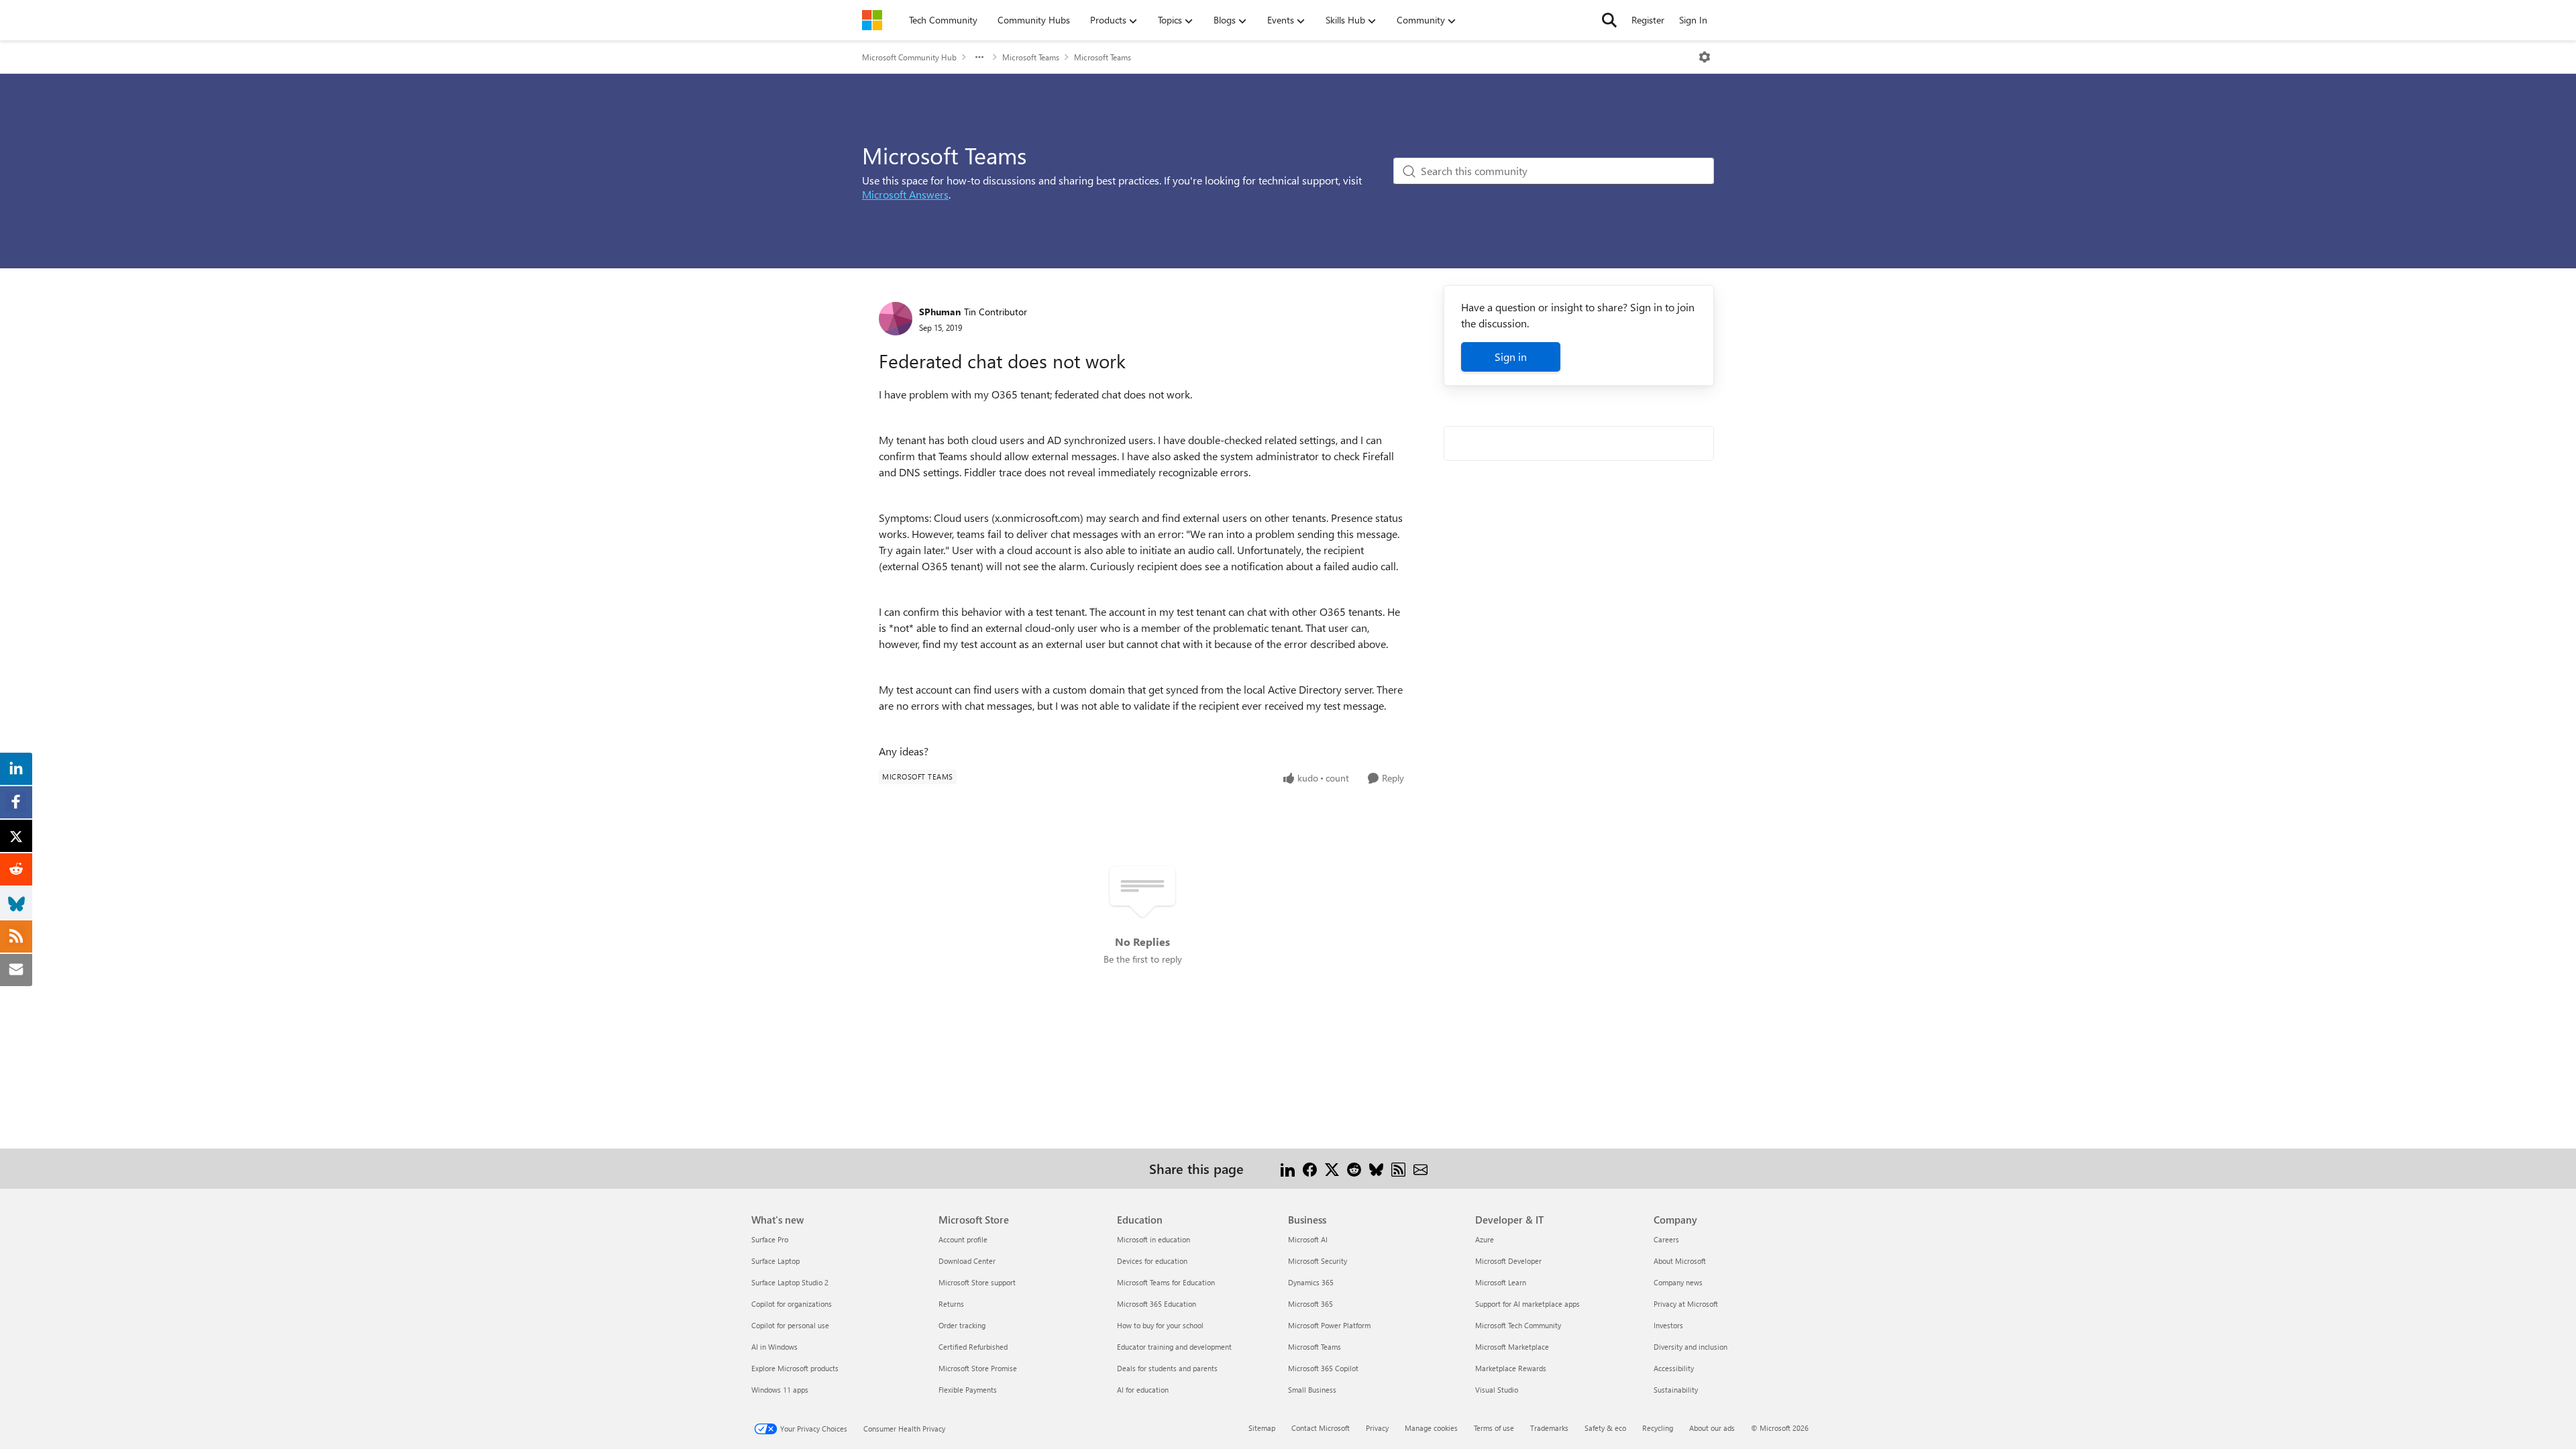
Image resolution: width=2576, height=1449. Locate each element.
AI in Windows (774, 1347)
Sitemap (1262, 1428)
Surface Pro (770, 1239)
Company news (1678, 1282)
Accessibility (1674, 1368)
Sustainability (1676, 1390)
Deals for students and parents (1167, 1368)
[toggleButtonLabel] (1705, 57)
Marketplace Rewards (1511, 1368)
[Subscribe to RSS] (1398, 1168)
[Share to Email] (1420, 1168)
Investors (1668, 1325)
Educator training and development (1174, 1347)
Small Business (1312, 1390)
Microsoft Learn (1501, 1282)
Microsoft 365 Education (1157, 1304)
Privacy (1377, 1428)
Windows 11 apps (780, 1390)
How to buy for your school (1160, 1325)
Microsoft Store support (977, 1282)
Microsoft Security (1318, 1261)
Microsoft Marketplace (1512, 1347)
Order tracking (962, 1325)
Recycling (1658, 1428)
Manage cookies (1431, 1428)
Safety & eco (1605, 1428)
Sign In (1693, 20)
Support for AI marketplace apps (1527, 1304)
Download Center (967, 1261)
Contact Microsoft (1321, 1428)
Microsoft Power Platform (1329, 1325)
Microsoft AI (1308, 1239)
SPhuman (940, 312)
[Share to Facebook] (1310, 1168)
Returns (951, 1304)
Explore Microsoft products (795, 1368)
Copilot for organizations (792, 1304)
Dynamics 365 (1311, 1282)
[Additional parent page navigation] (979, 57)
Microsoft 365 (1310, 1304)
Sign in (1511, 357)
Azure (1485, 1239)
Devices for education (1152, 1261)
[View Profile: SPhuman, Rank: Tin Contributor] (896, 319)
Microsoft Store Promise (978, 1368)
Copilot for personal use (790, 1325)
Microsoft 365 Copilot (1323, 1368)
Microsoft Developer (1508, 1261)
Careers (1666, 1239)
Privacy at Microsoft (1686, 1304)
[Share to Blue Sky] (1376, 1168)
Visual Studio (1497, 1390)
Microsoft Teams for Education (1166, 1282)
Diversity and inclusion (1690, 1347)
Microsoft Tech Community (1518, 1325)
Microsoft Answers (905, 194)
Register (1648, 20)
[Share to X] (1332, 1168)
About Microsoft (1680, 1261)
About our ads (1712, 1428)
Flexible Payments (968, 1390)
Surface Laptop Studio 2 (790, 1282)
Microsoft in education (1153, 1239)
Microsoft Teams (1031, 57)
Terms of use (1494, 1428)
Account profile (963, 1239)
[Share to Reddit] (1354, 1168)
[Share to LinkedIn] (1288, 1168)
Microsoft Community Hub (909, 57)
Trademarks (1549, 1428)
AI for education (1143, 1390)
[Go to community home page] (872, 20)
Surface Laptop (775, 1261)
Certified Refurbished (973, 1347)
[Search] (1609, 20)
